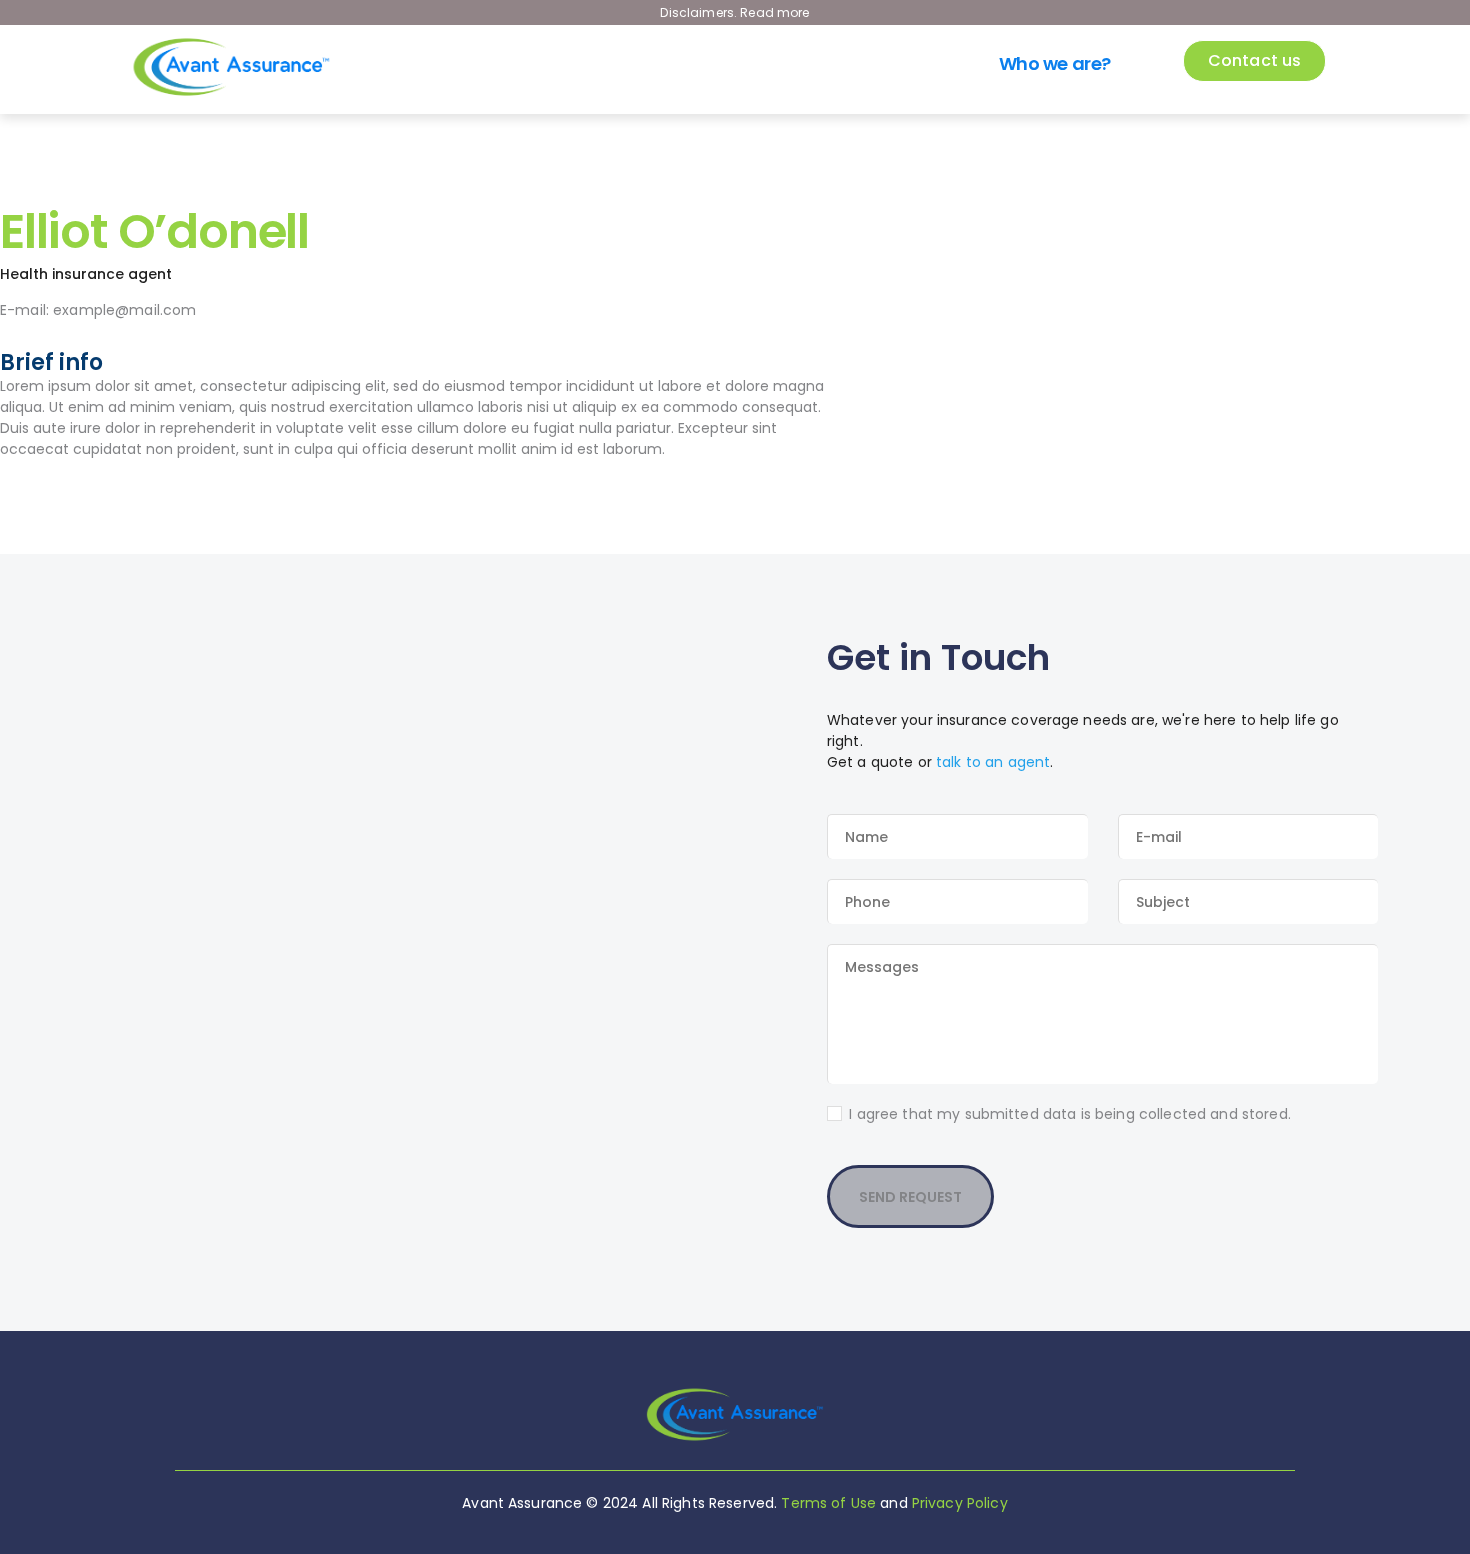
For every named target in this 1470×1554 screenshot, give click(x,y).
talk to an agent (993, 762)
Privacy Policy (960, 1503)
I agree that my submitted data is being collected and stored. (1070, 1114)
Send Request (910, 1197)
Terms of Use (828, 1503)
